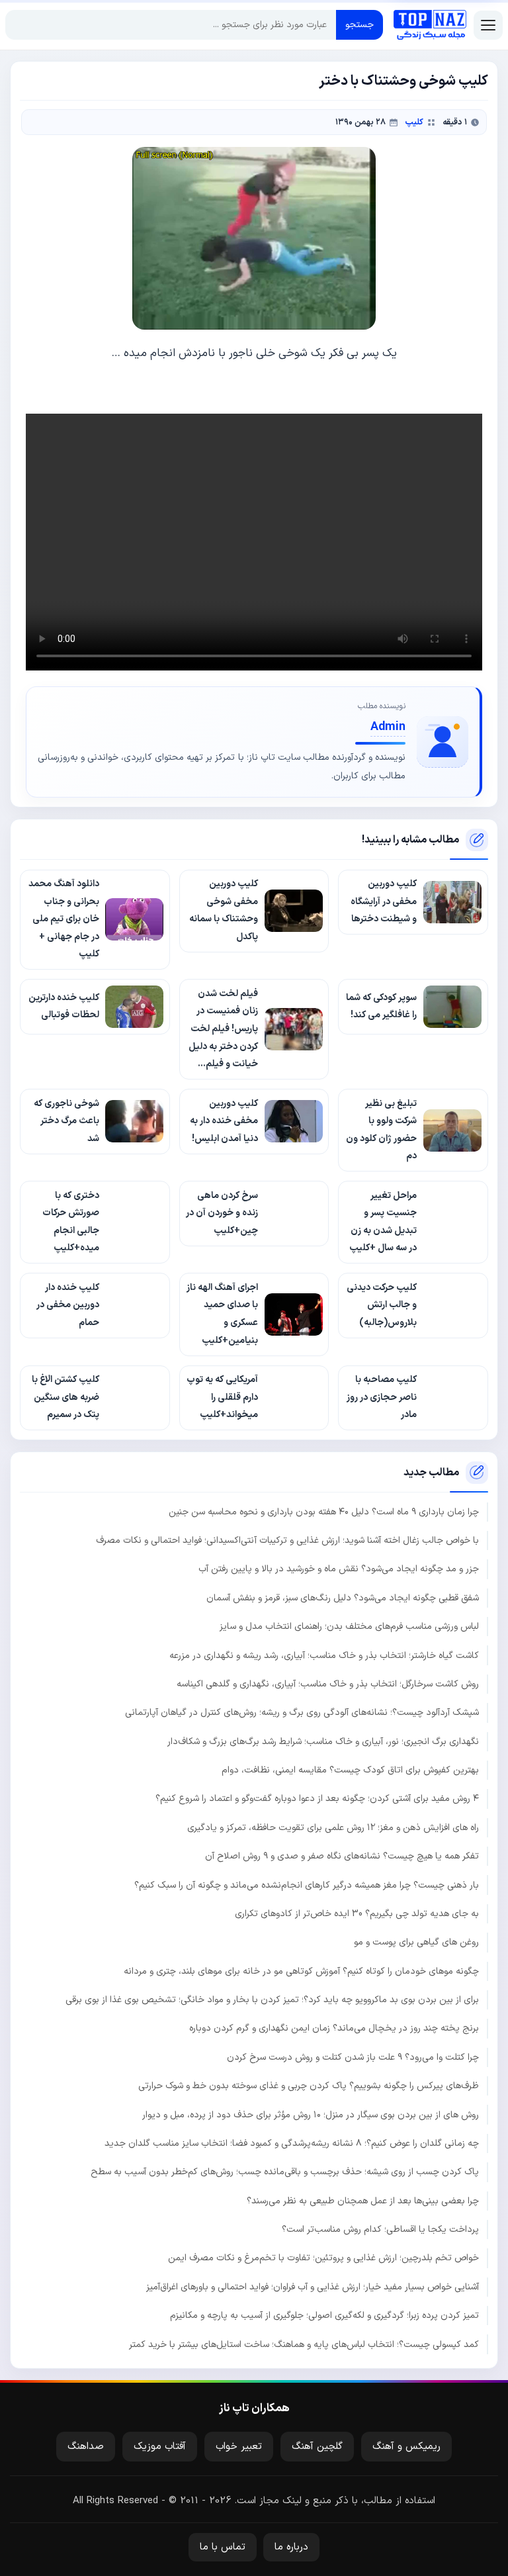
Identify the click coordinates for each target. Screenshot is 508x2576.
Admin (388, 727)
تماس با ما (223, 2547)
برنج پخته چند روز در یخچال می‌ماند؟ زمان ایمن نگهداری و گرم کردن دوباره (334, 2028)
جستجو (360, 25)
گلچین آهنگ (317, 2447)
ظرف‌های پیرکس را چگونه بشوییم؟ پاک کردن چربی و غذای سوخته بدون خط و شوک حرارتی (309, 2086)
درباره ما (291, 2547)
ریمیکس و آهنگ (406, 2447)
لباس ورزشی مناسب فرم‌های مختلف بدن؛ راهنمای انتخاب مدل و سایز (349, 1627)
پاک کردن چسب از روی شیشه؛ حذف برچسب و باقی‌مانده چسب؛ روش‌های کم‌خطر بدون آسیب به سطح (285, 2172)
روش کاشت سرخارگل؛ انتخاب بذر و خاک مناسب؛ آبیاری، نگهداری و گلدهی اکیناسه (328, 1684)
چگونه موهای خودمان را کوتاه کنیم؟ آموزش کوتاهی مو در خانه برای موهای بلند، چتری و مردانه (301, 1971)
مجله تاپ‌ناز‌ (430, 25)
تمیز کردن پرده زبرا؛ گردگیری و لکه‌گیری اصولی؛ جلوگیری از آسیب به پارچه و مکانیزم (324, 2316)
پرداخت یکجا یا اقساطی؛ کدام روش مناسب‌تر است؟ (380, 2230)
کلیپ (414, 122)
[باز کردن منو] (488, 25)
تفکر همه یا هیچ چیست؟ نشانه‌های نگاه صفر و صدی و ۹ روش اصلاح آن (342, 1856)
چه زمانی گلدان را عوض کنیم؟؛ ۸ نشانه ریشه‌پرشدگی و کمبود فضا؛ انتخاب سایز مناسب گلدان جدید (292, 2143)
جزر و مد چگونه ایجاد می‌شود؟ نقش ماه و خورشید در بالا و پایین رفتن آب (339, 1569)
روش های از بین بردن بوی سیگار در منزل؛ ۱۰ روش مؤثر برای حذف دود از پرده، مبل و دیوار (311, 2115)
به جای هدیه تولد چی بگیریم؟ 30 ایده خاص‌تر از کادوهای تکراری (357, 1914)
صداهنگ (86, 2447)
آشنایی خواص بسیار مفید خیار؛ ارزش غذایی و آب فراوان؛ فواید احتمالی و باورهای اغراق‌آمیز (313, 2287)
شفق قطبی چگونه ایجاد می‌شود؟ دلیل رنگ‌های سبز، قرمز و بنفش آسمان (343, 1598)
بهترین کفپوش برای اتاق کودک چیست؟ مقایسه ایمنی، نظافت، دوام (350, 1770)
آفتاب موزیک (160, 2447)
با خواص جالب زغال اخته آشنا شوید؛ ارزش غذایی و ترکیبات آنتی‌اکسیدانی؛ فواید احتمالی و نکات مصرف (287, 1541)
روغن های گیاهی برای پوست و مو (416, 1942)
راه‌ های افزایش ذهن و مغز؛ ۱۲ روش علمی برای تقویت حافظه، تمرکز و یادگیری (333, 1828)
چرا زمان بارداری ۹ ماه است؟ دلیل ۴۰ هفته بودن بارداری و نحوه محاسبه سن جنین (324, 1512)
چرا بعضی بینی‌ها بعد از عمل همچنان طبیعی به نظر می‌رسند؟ (363, 2201)
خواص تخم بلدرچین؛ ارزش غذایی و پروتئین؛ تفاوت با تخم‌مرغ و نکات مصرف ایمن (323, 2258)
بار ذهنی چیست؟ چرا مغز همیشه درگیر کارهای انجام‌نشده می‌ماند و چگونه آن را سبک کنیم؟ (307, 1885)
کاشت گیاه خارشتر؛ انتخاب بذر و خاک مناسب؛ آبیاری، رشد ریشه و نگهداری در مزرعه (324, 1656)
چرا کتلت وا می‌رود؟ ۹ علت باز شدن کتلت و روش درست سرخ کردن (353, 2057)
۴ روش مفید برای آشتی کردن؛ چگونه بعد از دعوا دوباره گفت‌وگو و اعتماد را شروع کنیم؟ (317, 1799)
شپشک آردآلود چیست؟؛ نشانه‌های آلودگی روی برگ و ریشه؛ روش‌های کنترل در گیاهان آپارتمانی (302, 1713)
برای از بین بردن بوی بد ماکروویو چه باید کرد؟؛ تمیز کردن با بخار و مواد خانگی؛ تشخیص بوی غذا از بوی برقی (272, 2000)
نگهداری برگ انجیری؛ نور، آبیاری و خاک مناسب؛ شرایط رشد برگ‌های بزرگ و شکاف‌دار (323, 1742)
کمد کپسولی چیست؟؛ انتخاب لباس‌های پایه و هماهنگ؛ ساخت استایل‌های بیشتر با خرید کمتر (304, 2345)
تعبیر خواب (239, 2447)
